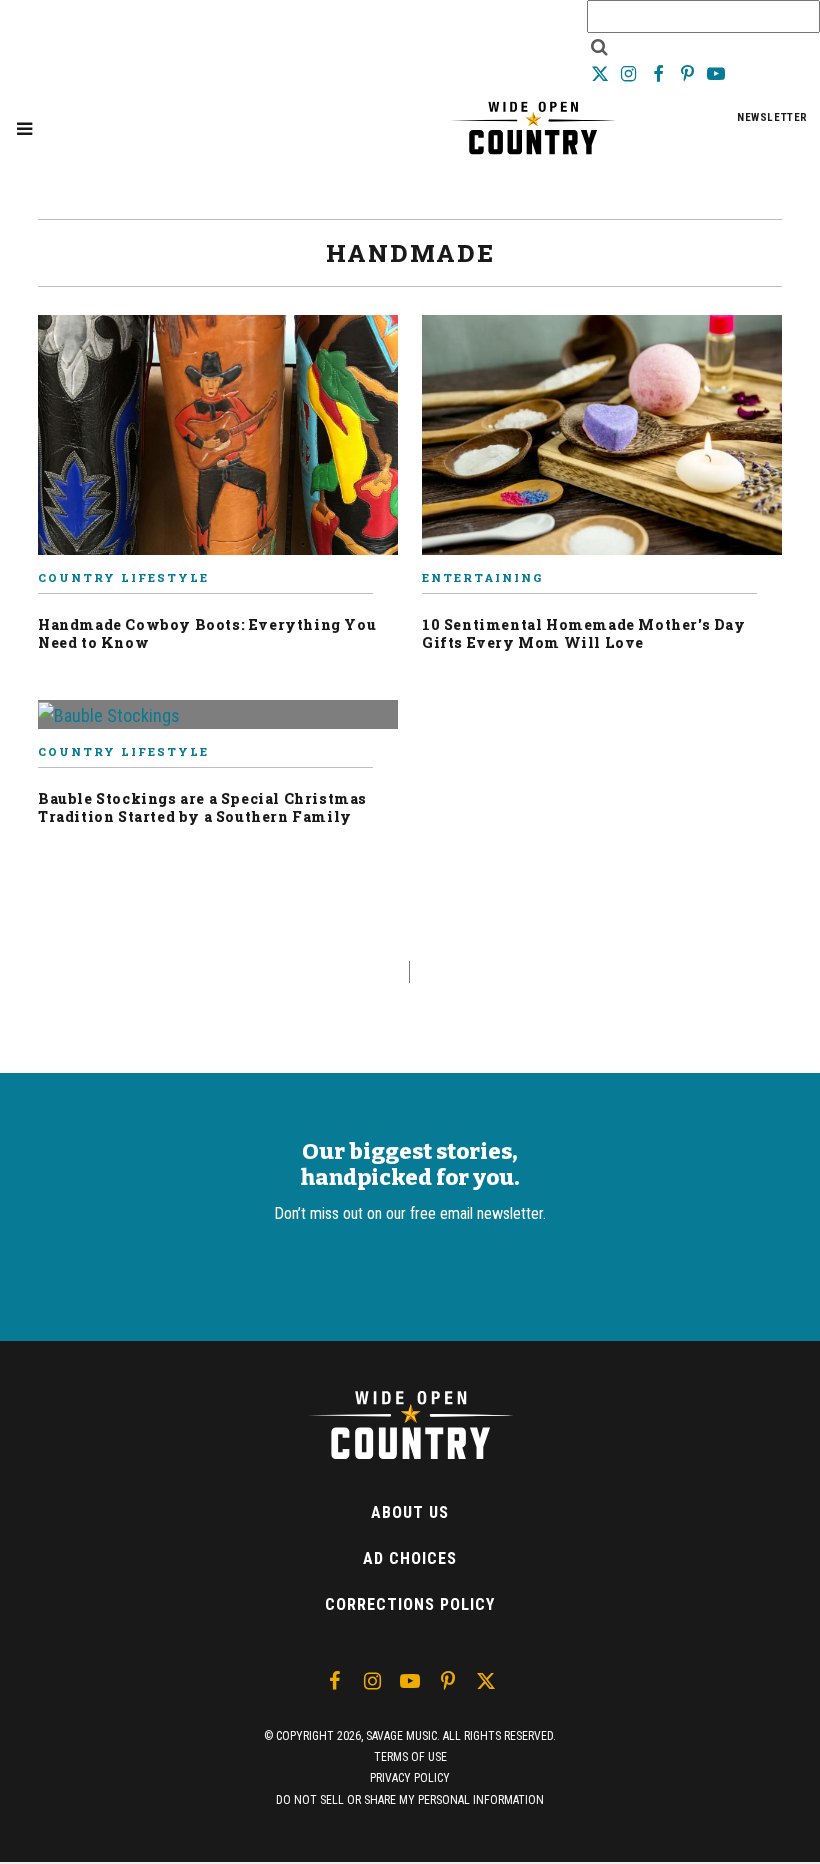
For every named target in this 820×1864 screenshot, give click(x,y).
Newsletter (772, 117)
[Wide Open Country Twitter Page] (601, 73)
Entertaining (482, 577)
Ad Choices (410, 1558)
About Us (410, 1512)
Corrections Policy (410, 1604)
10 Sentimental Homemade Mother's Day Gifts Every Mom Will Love (584, 633)
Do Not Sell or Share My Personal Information (410, 1800)
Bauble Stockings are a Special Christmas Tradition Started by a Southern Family (202, 807)
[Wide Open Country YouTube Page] (716, 73)
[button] (24, 128)
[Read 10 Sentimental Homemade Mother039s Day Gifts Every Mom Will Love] (602, 443)
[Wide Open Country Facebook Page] (659, 73)
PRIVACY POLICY (410, 1778)
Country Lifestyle (123, 577)
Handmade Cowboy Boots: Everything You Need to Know (207, 633)
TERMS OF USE (410, 1757)
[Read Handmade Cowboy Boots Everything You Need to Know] (218, 443)
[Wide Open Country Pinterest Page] (689, 73)
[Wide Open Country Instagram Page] (630, 73)
